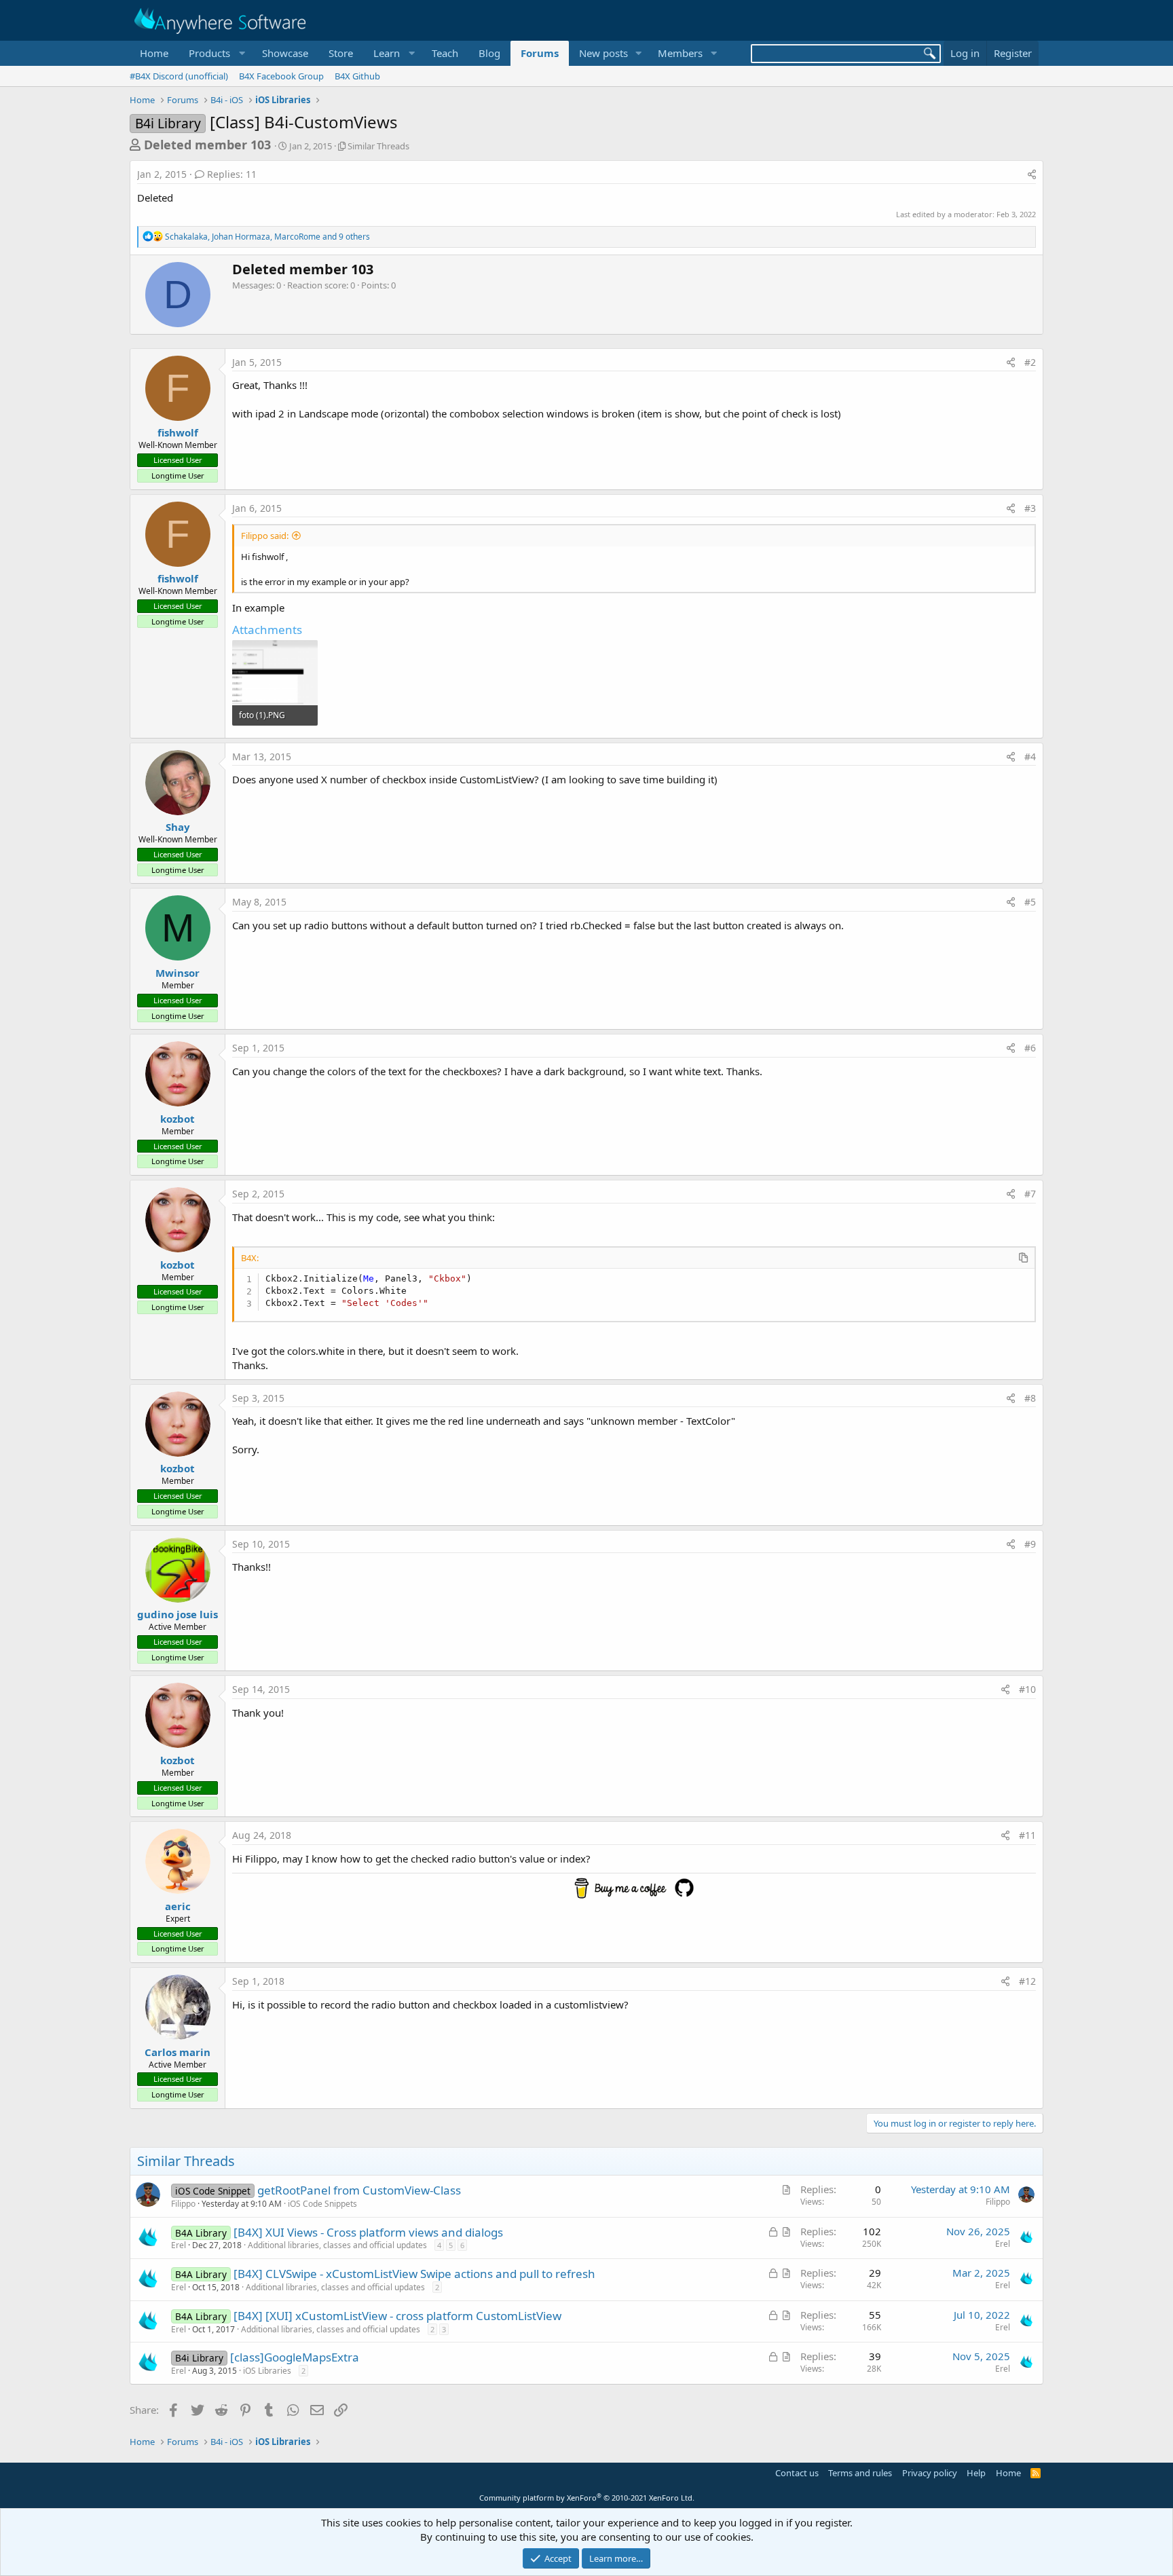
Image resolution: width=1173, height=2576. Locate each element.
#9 (1030, 1544)
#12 (1027, 1981)
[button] (215, 53)
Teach (445, 53)
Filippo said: (265, 536)
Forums (540, 53)
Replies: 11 (232, 174)
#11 (1027, 1835)
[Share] (1032, 174)
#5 (1030, 902)
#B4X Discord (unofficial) (179, 76)
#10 (1027, 1689)
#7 (1030, 1194)
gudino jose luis (178, 1614)
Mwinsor (178, 973)
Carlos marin (178, 2052)
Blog (489, 53)
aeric (178, 1906)
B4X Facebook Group (281, 76)
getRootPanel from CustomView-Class (359, 2190)
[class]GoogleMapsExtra (295, 2357)
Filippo (183, 2204)
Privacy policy (930, 2473)
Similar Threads (378, 146)
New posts (603, 53)
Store (341, 53)
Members (680, 53)
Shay (178, 827)
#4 (1030, 757)
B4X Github (357, 76)
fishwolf (178, 432)
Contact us (797, 2473)
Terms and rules (860, 2473)
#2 (1030, 362)
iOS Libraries (267, 2371)
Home (154, 53)
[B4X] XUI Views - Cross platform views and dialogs (368, 2232)
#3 (1030, 508)
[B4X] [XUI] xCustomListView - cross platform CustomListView (397, 2316)
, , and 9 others (267, 237)
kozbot (178, 1119)
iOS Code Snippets (322, 2204)
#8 (1030, 1398)
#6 (1030, 1048)
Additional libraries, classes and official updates (337, 2245)
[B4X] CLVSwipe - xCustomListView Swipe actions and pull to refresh (414, 2274)
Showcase (285, 53)
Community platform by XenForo (587, 2498)
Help (976, 2473)
